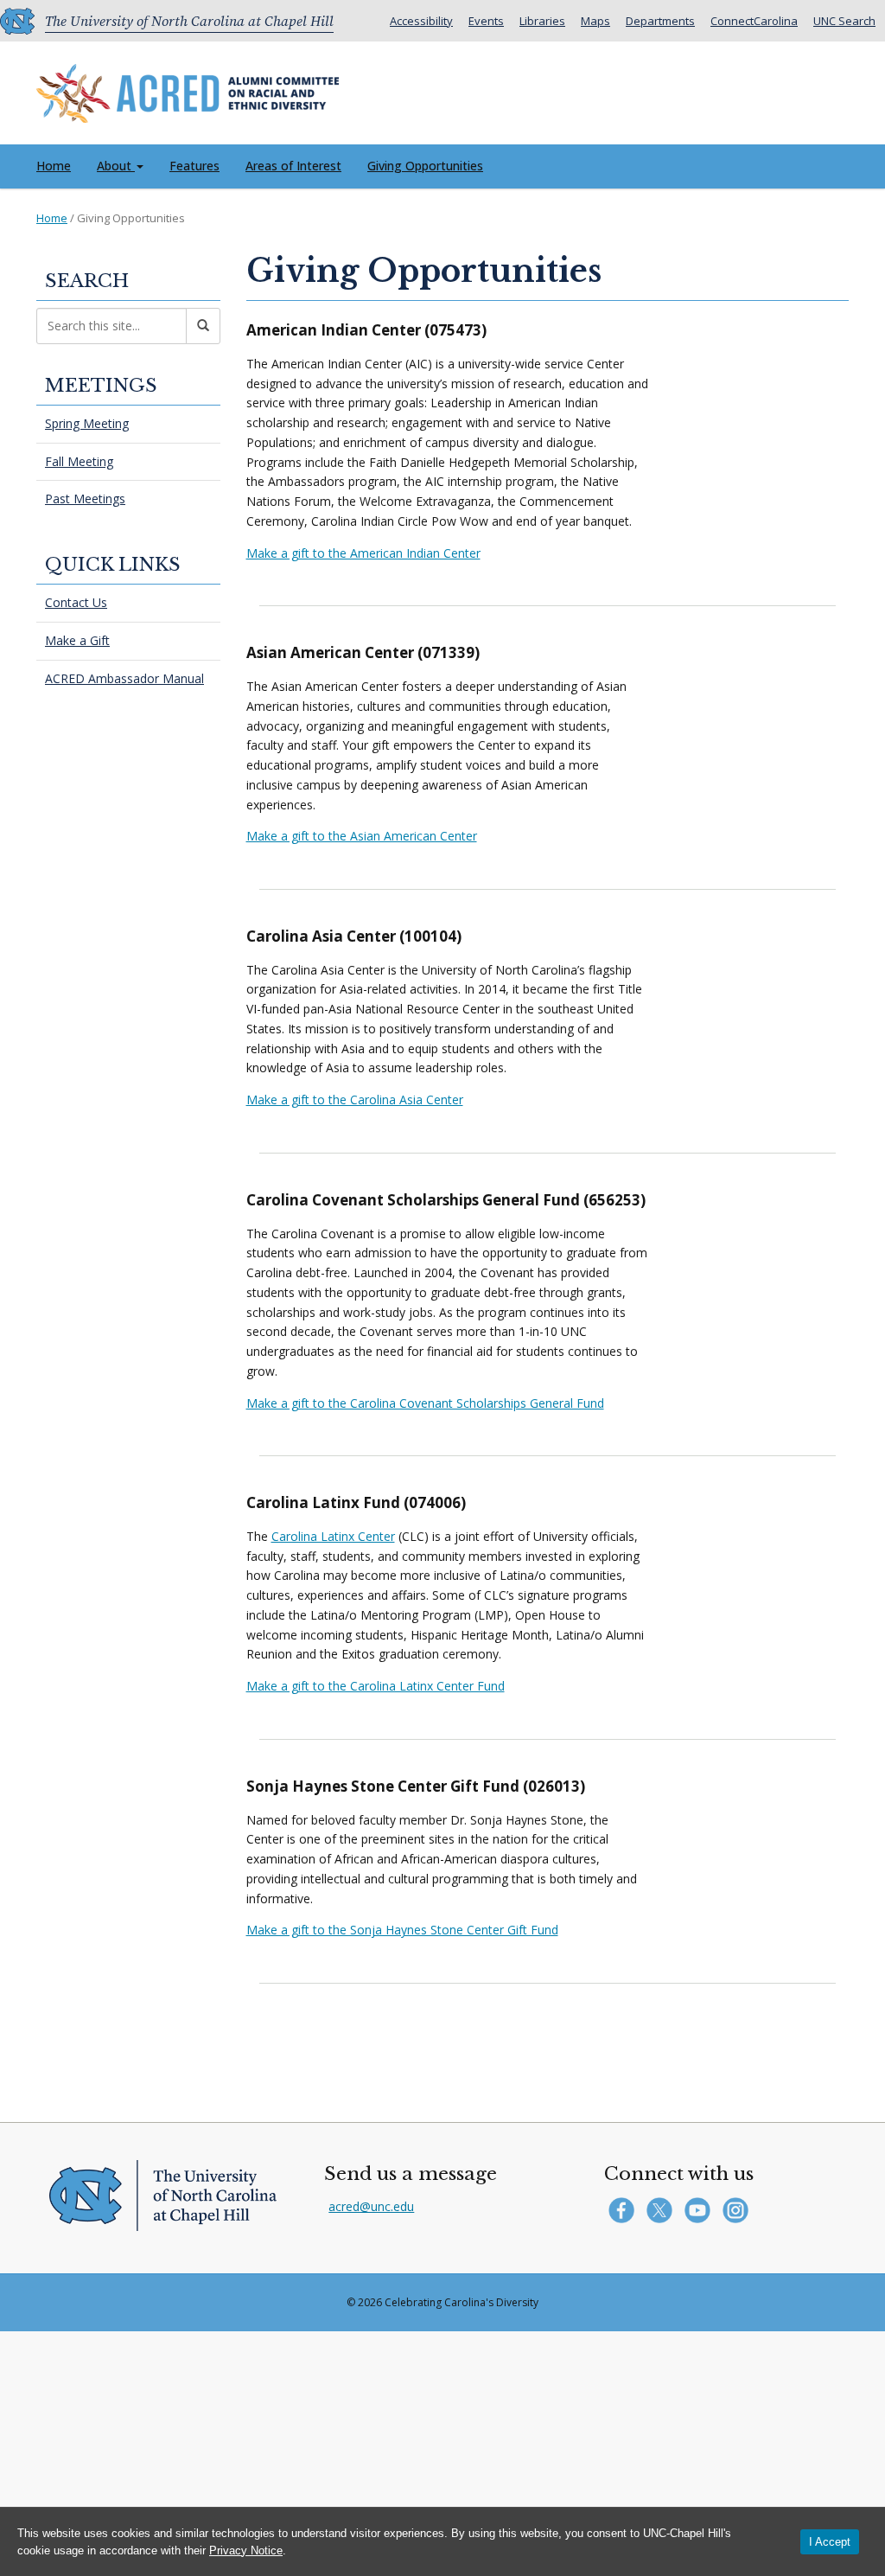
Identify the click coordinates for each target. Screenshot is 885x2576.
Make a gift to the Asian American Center (362, 836)
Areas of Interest (293, 166)
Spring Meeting (87, 423)
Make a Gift (77, 640)
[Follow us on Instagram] (738, 2209)
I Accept (830, 2542)
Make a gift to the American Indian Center (363, 553)
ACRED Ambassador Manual (124, 678)
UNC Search (844, 21)
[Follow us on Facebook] (625, 2209)
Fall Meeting (79, 461)
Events (486, 21)
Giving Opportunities (425, 166)
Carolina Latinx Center (333, 1536)
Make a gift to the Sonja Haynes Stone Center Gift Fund (402, 1930)
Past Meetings (85, 499)
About (116, 166)
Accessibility (421, 21)
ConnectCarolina (754, 21)
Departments (660, 21)
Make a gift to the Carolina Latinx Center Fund (376, 1686)
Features (194, 166)
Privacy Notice (246, 2550)
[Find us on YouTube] (701, 2209)
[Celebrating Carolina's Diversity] (188, 89)
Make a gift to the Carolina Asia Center (355, 1099)
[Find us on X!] (663, 2209)
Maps (595, 21)
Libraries (542, 21)
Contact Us (76, 602)
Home (54, 166)
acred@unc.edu (371, 2206)
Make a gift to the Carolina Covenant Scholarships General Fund (425, 1403)
